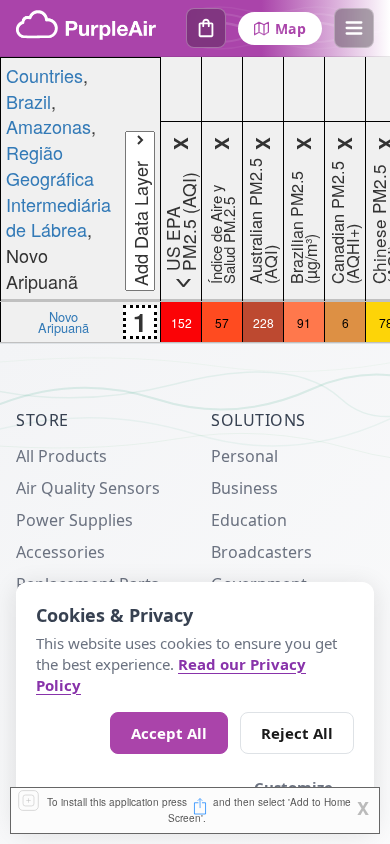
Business (244, 488)
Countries (44, 75)
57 (222, 322)
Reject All (297, 733)
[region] (195, 200)
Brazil (28, 101)
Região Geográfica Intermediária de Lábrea (58, 190)
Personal (244, 456)
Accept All (169, 733)
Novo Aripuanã (63, 322)
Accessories (60, 552)
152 (181, 322)
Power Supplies (74, 520)
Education (249, 520)
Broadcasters (261, 552)
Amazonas (48, 126)
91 (304, 322)
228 (263, 322)
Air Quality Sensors (88, 488)
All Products (61, 456)
